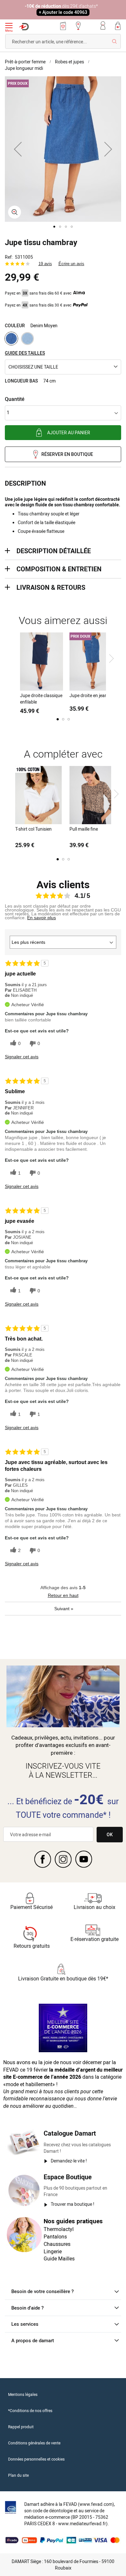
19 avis (45, 264)
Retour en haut (63, 1595)
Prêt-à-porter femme (25, 62)
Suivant (64, 1609)
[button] (18, 149)
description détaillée (54, 551)
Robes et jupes (69, 62)
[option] (11, 339)
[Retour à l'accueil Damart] (24, 27)
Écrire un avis (71, 264)
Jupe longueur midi (24, 68)
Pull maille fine (84, 829)
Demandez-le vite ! (69, 2161)
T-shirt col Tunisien (33, 829)
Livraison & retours (51, 587)
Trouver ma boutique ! (73, 2204)
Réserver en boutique (67, 454)
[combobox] (63, 41)
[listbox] (63, 339)
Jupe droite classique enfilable (41, 699)
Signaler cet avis (22, 1057)
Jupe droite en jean (88, 695)
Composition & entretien (59, 569)
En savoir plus (42, 918)
